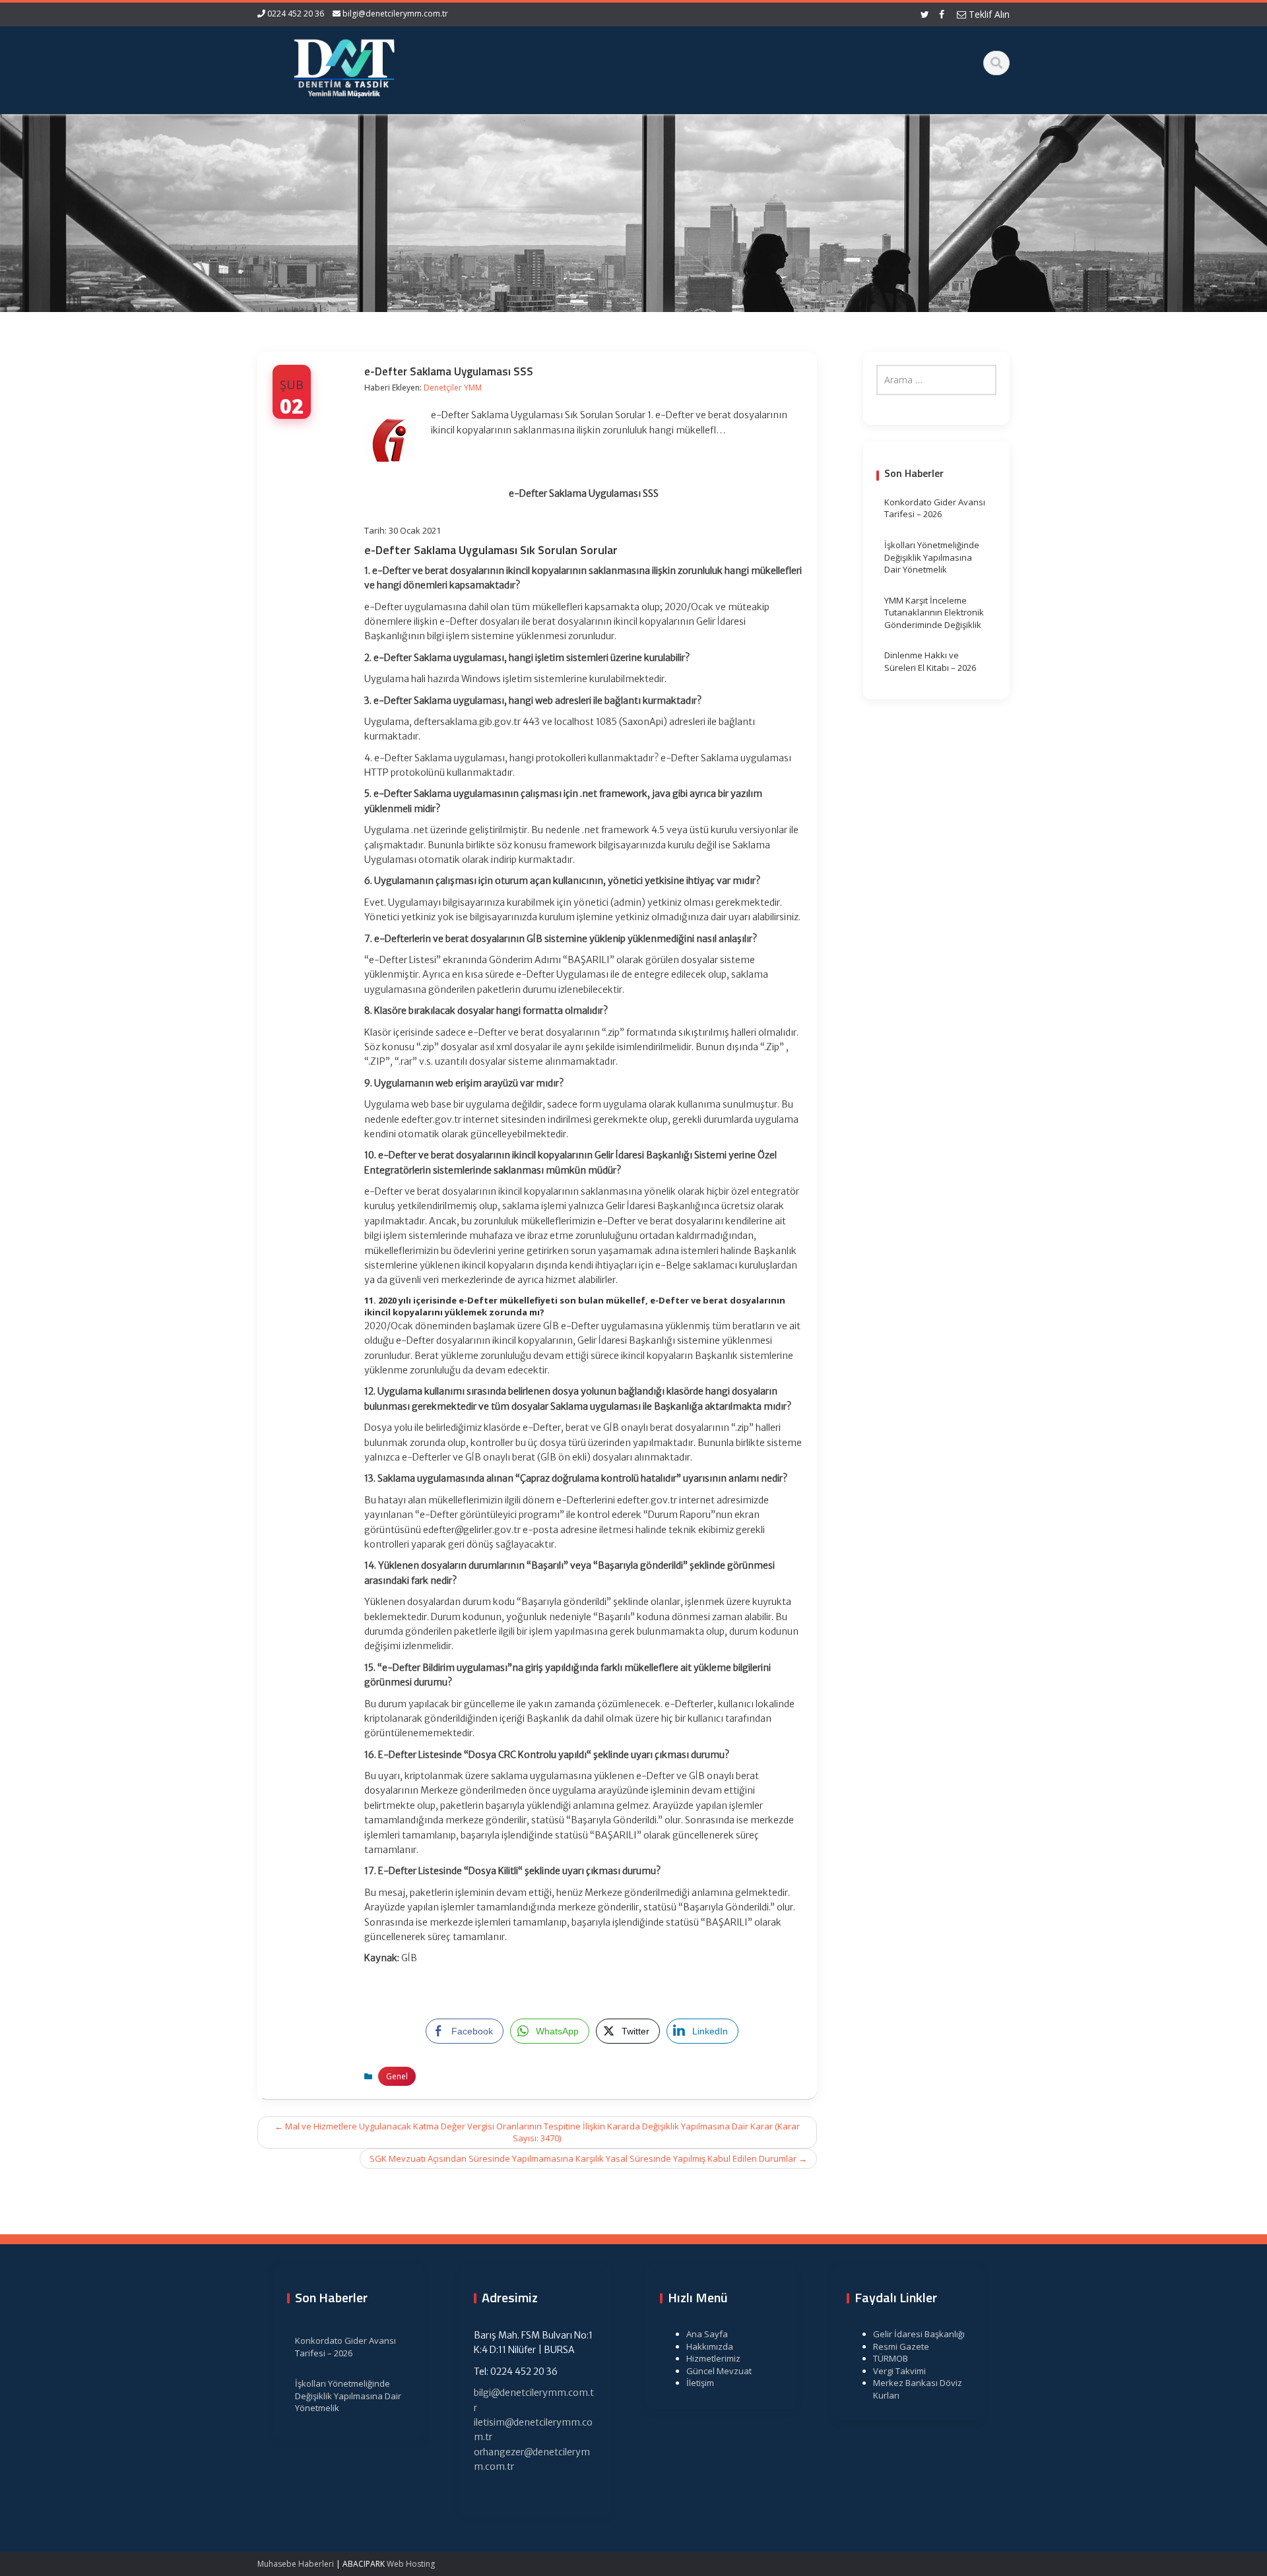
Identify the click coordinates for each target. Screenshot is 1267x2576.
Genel (397, 2076)
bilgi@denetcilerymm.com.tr (395, 14)
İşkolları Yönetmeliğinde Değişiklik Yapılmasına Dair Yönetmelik (932, 557)
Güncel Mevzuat (719, 2371)
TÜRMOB (891, 2358)
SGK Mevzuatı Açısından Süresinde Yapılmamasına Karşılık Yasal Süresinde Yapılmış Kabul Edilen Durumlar (588, 2158)
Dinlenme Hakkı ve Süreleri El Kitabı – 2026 (930, 661)
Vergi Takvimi (899, 2371)
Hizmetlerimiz (713, 2358)
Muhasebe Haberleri (296, 2564)
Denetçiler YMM (453, 388)
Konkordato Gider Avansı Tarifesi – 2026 (935, 508)
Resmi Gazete (901, 2346)
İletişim (700, 2383)
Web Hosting (411, 2564)
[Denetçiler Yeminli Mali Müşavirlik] (344, 66)
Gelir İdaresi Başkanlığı (919, 2334)
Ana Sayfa (707, 2334)
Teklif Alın (988, 14)
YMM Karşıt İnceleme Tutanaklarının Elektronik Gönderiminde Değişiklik (934, 613)
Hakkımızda (710, 2346)
